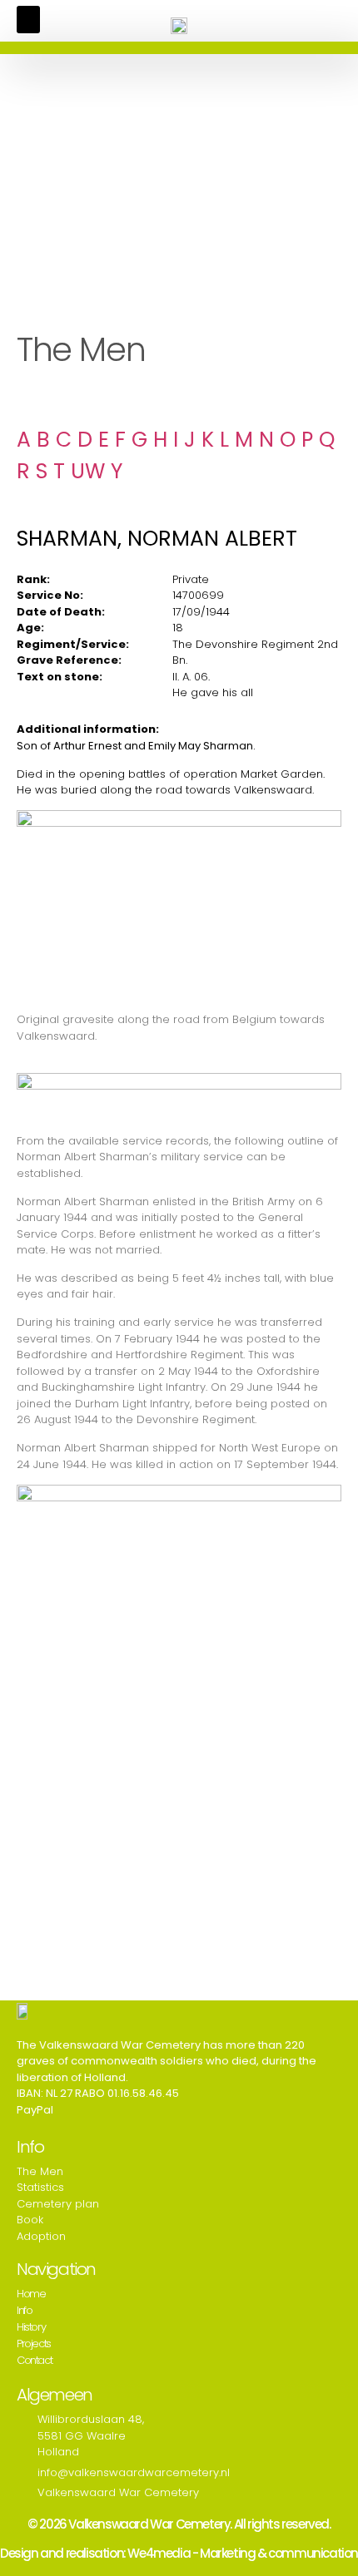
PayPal (35, 2110)
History (31, 2327)
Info (24, 2310)
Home (31, 2294)
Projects (34, 2344)
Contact (34, 2360)
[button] (28, 20)
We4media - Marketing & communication (243, 2553)
